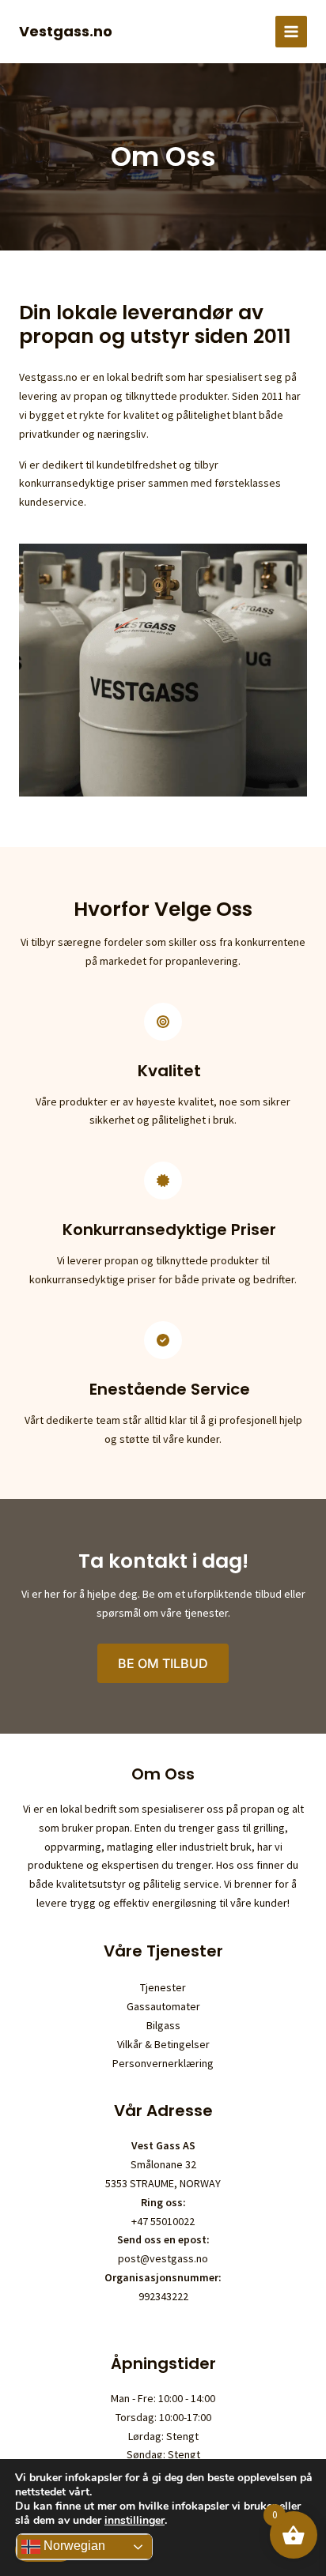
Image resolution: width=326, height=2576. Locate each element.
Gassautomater (163, 2006)
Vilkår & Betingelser (163, 2044)
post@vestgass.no (163, 2258)
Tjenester (163, 1987)
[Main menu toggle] (291, 32)
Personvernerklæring (163, 2063)
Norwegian (73, 2546)
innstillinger (135, 2521)
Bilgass (163, 2025)
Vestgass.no (66, 31)
